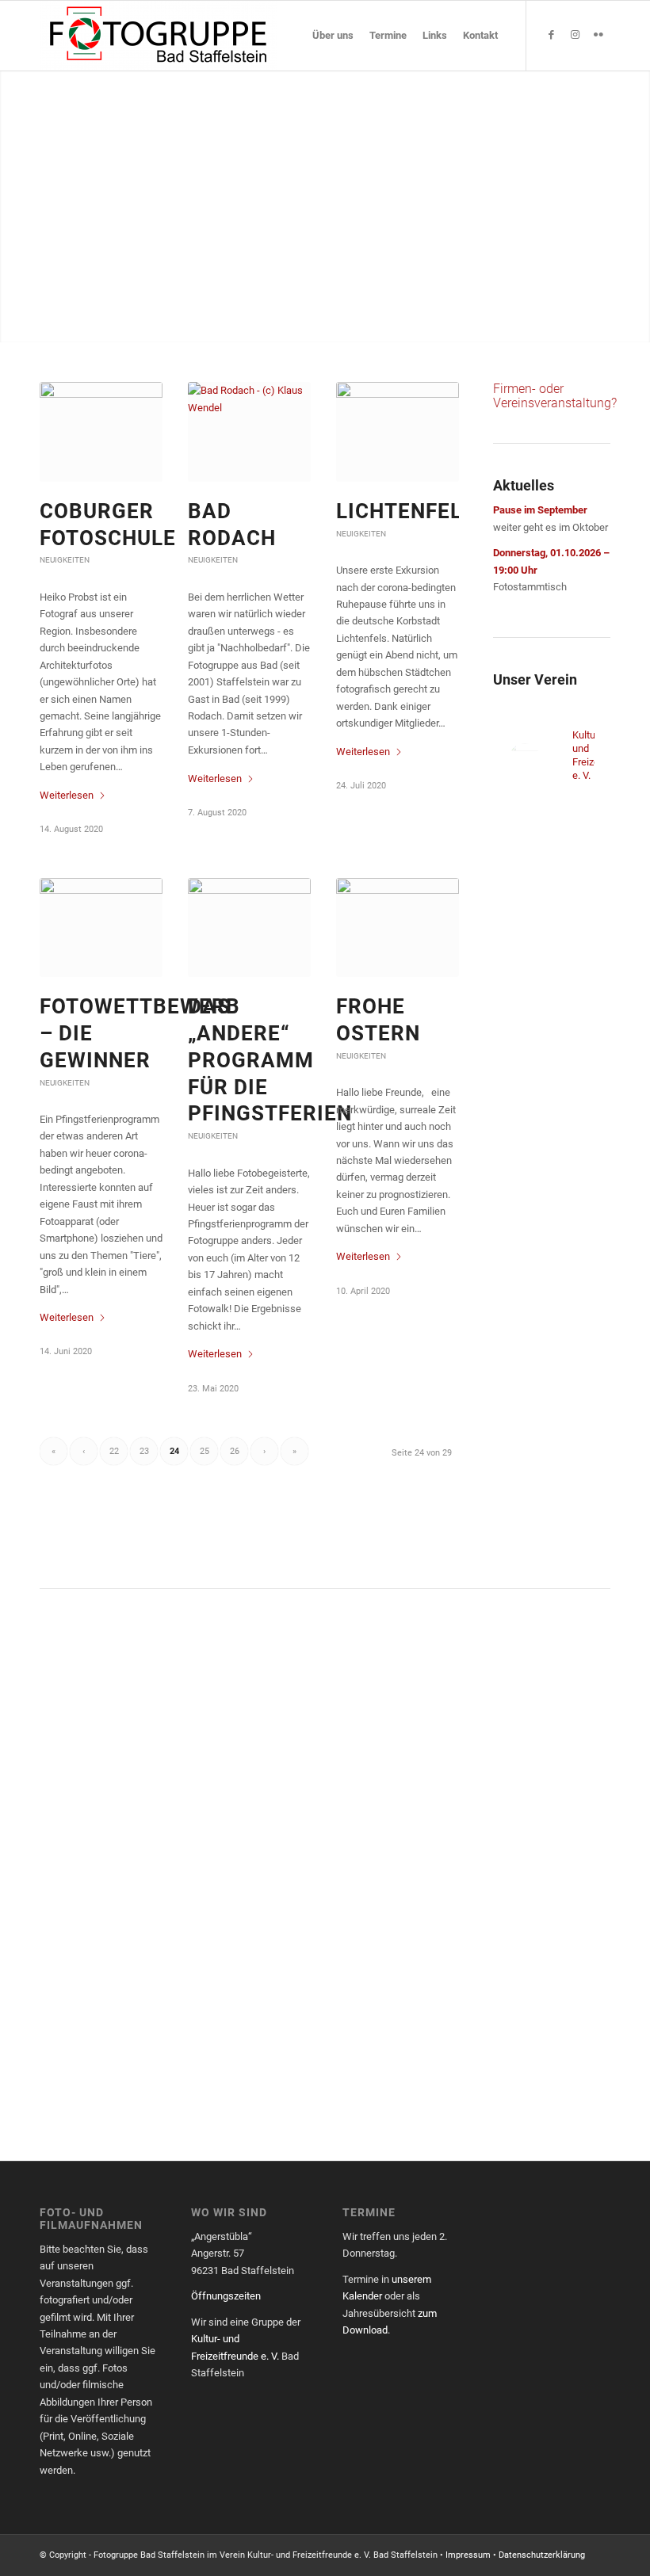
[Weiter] (636, 206)
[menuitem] (333, 36)
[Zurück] (14, 206)
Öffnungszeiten (226, 2296)
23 (144, 1451)
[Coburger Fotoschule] (101, 431)
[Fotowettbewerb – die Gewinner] (101, 927)
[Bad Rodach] (249, 431)
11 (382, 322)
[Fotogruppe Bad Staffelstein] (159, 36)
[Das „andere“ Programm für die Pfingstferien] (249, 927)
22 (114, 1451)
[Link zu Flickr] (598, 35)
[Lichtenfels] (398, 431)
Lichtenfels (406, 511)
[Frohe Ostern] (398, 927)
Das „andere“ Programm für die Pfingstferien (270, 1060)
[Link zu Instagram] (575, 35)
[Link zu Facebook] (551, 35)
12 (395, 322)
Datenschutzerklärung (542, 2555)
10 (369, 322)
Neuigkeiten (65, 560)
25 (205, 1451)
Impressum (468, 2555)
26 (235, 1451)
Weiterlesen (67, 795)
